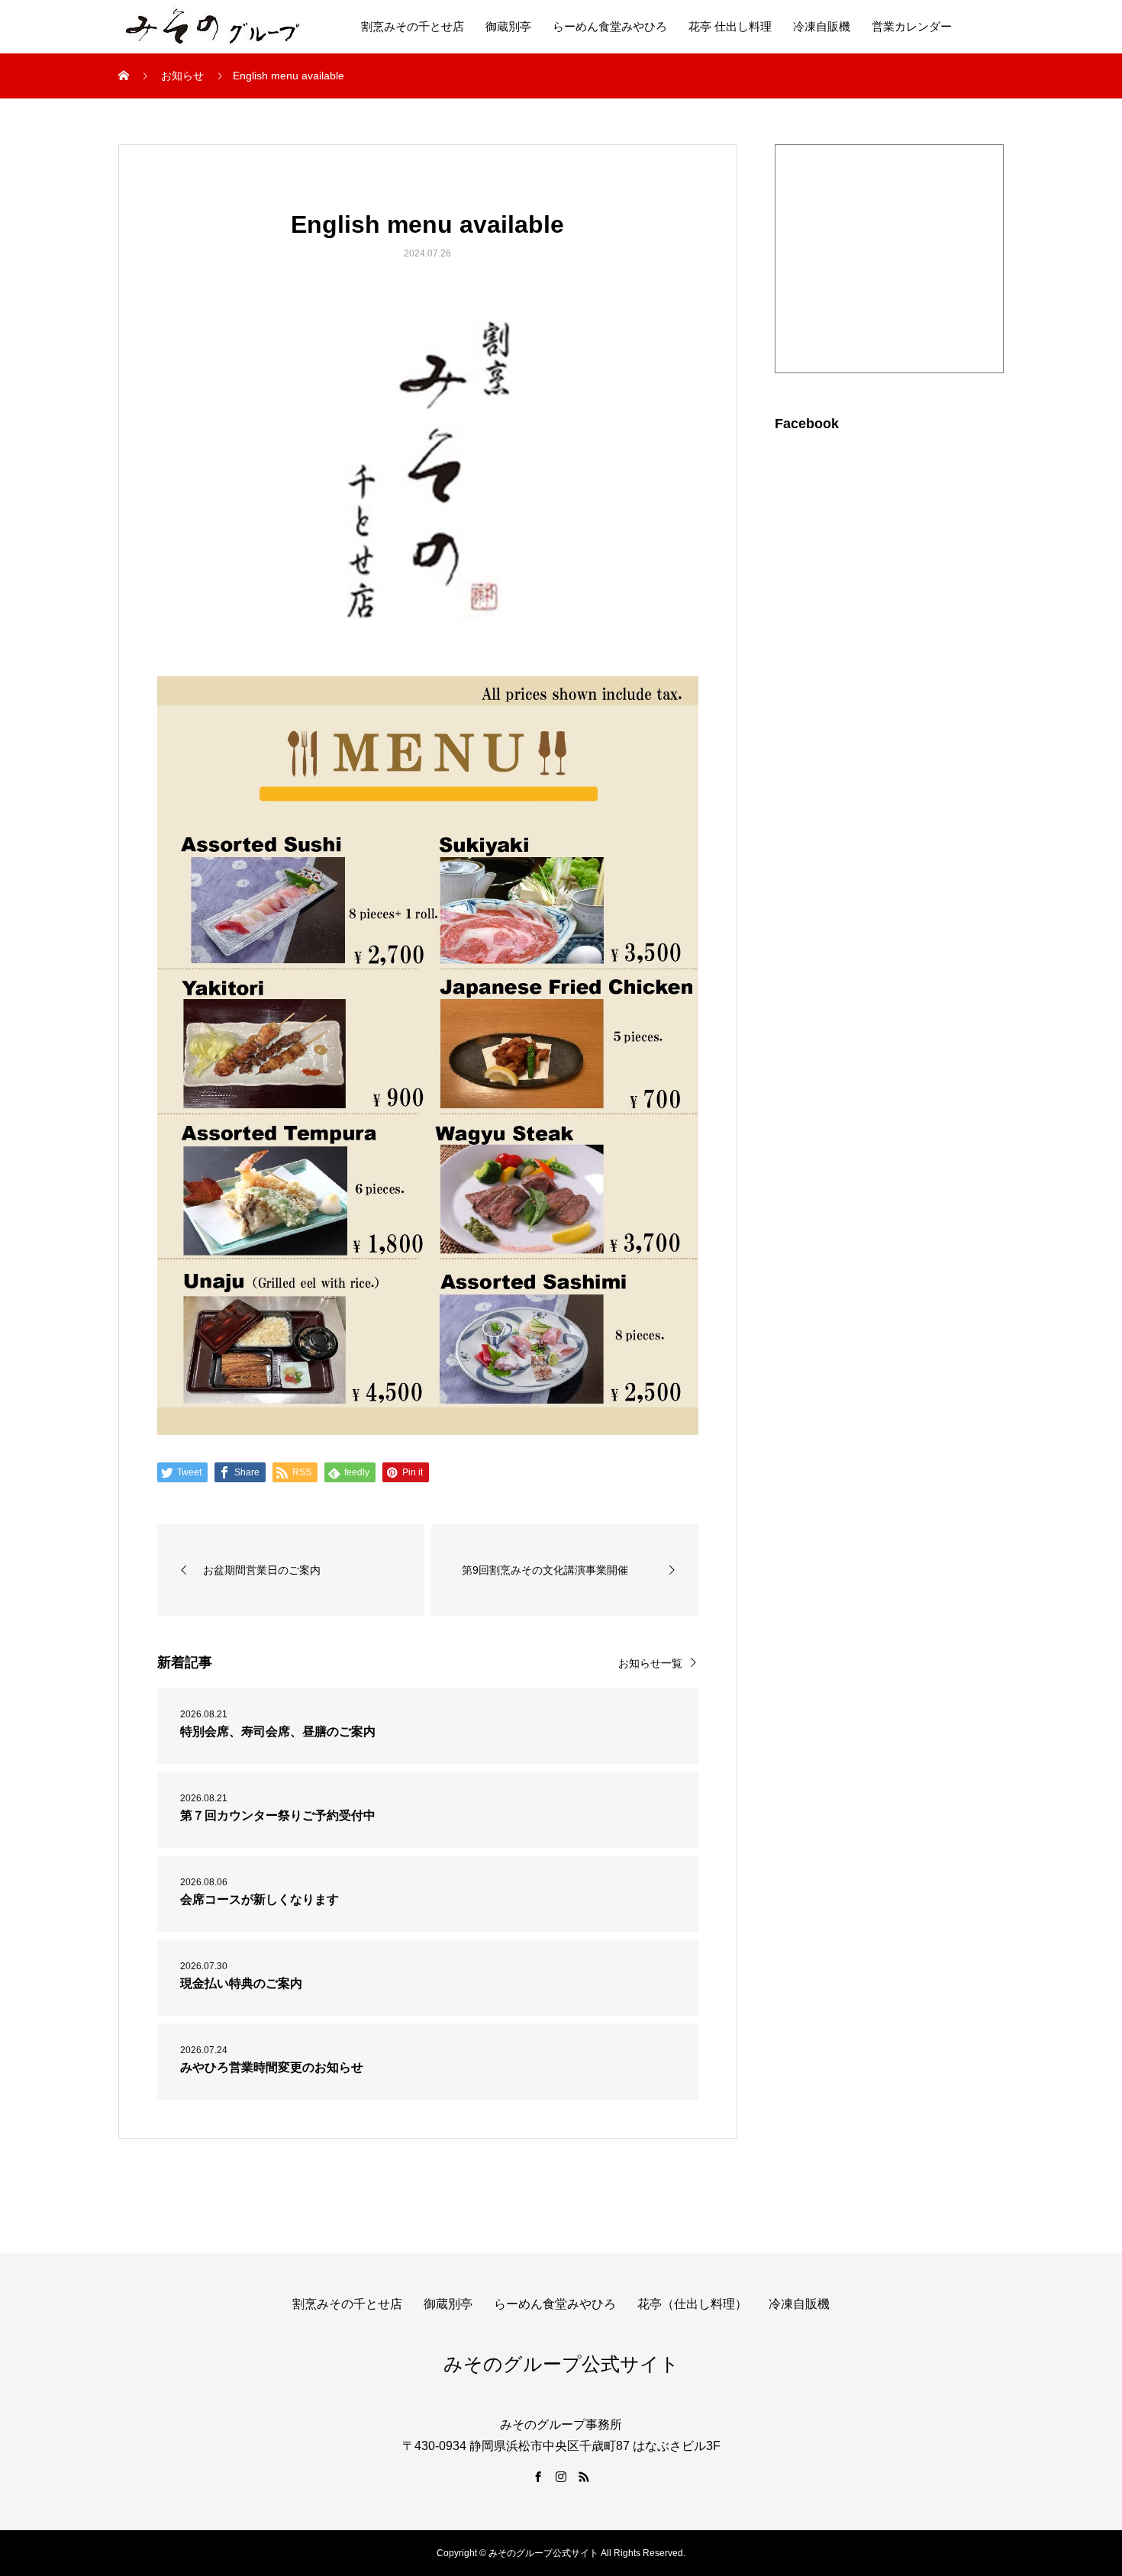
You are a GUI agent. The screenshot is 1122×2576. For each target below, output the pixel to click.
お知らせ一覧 (650, 1663)
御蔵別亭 (508, 26)
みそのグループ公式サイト (561, 2364)
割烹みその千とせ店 (413, 26)
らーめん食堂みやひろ (610, 26)
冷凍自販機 (822, 26)
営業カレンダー (912, 26)
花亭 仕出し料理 (730, 26)
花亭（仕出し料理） (692, 2304)
